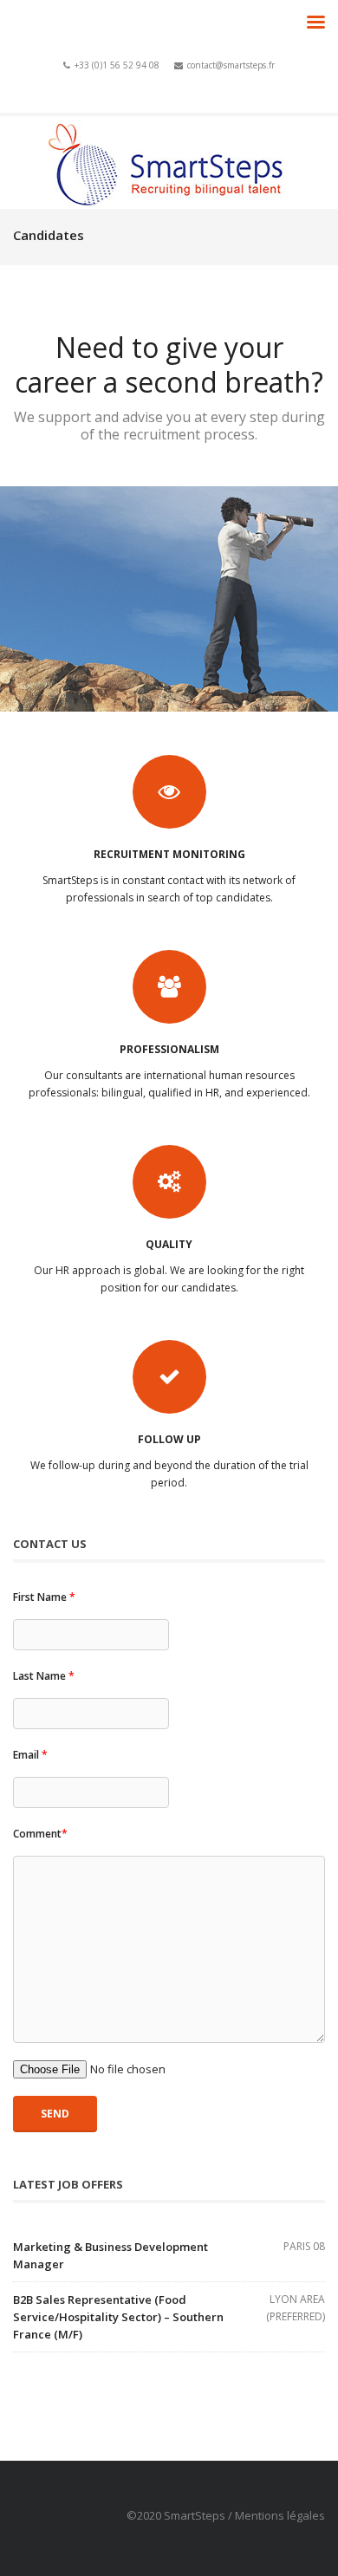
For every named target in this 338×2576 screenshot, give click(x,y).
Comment (40, 1834)
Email (30, 1755)
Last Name (44, 1676)
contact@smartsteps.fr (231, 65)
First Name (44, 1597)
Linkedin (187, 85)
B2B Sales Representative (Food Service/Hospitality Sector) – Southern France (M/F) (118, 2317)
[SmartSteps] (169, 163)
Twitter (162, 85)
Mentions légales (280, 2515)
